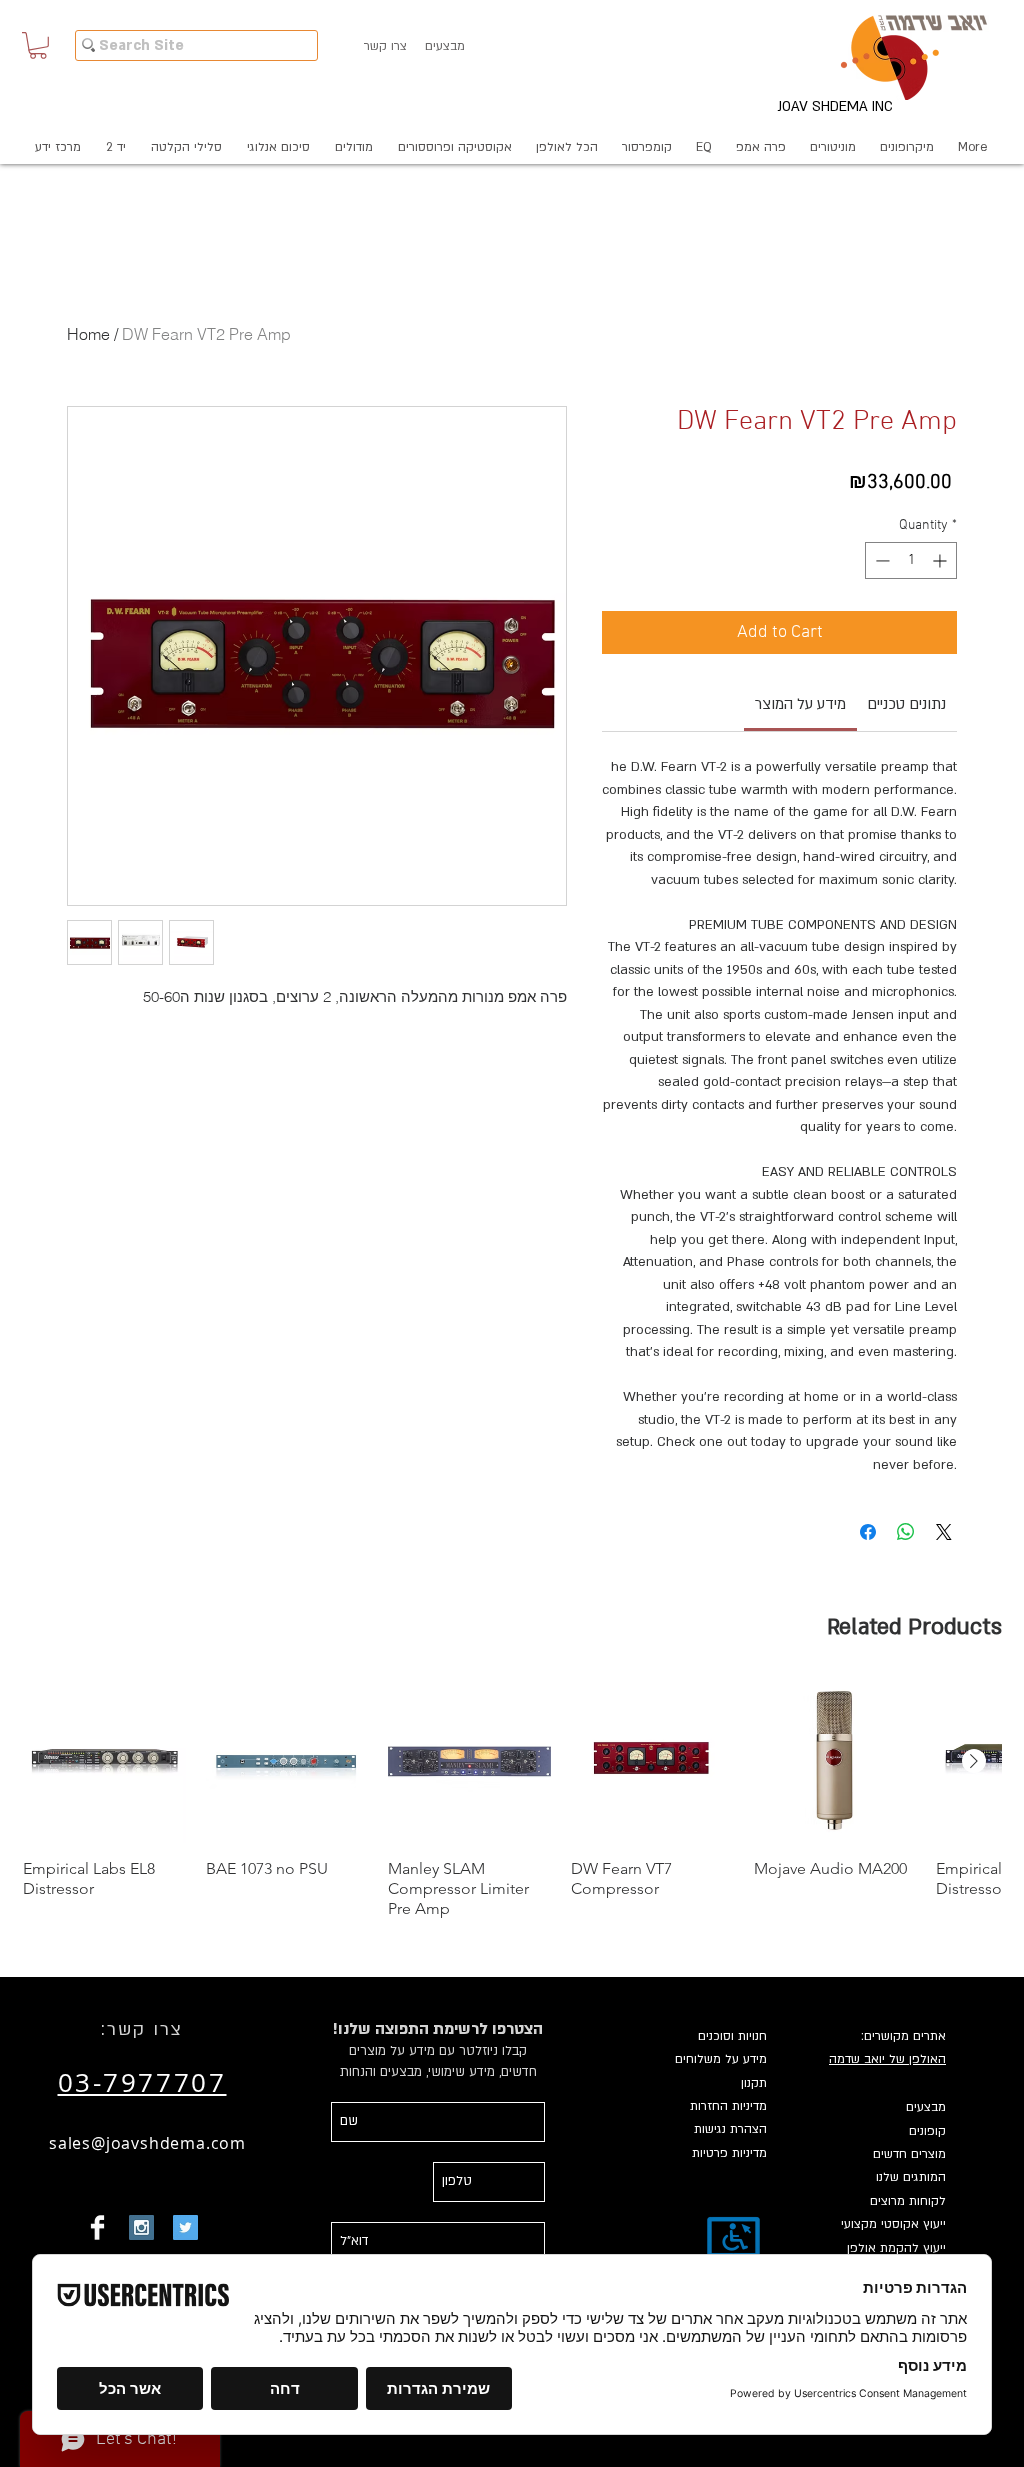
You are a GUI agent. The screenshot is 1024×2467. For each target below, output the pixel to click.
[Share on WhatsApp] (906, 1532)
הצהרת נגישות (730, 2129)
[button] (38, 45)
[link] (800, 704)
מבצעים (926, 2107)
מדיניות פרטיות (729, 2153)
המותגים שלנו (911, 2177)
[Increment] (941, 560)
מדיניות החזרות (728, 2106)
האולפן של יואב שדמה (887, 2059)
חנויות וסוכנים (732, 2036)
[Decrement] (880, 560)
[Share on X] (944, 1532)
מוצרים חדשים (909, 2154)
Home (88, 334)
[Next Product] (974, 1761)
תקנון (754, 2083)
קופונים (927, 2131)
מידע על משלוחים (721, 2059)
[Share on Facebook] (868, 1532)
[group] (512, 1799)
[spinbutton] (911, 560)
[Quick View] (104, 1761)
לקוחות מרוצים (908, 2201)
